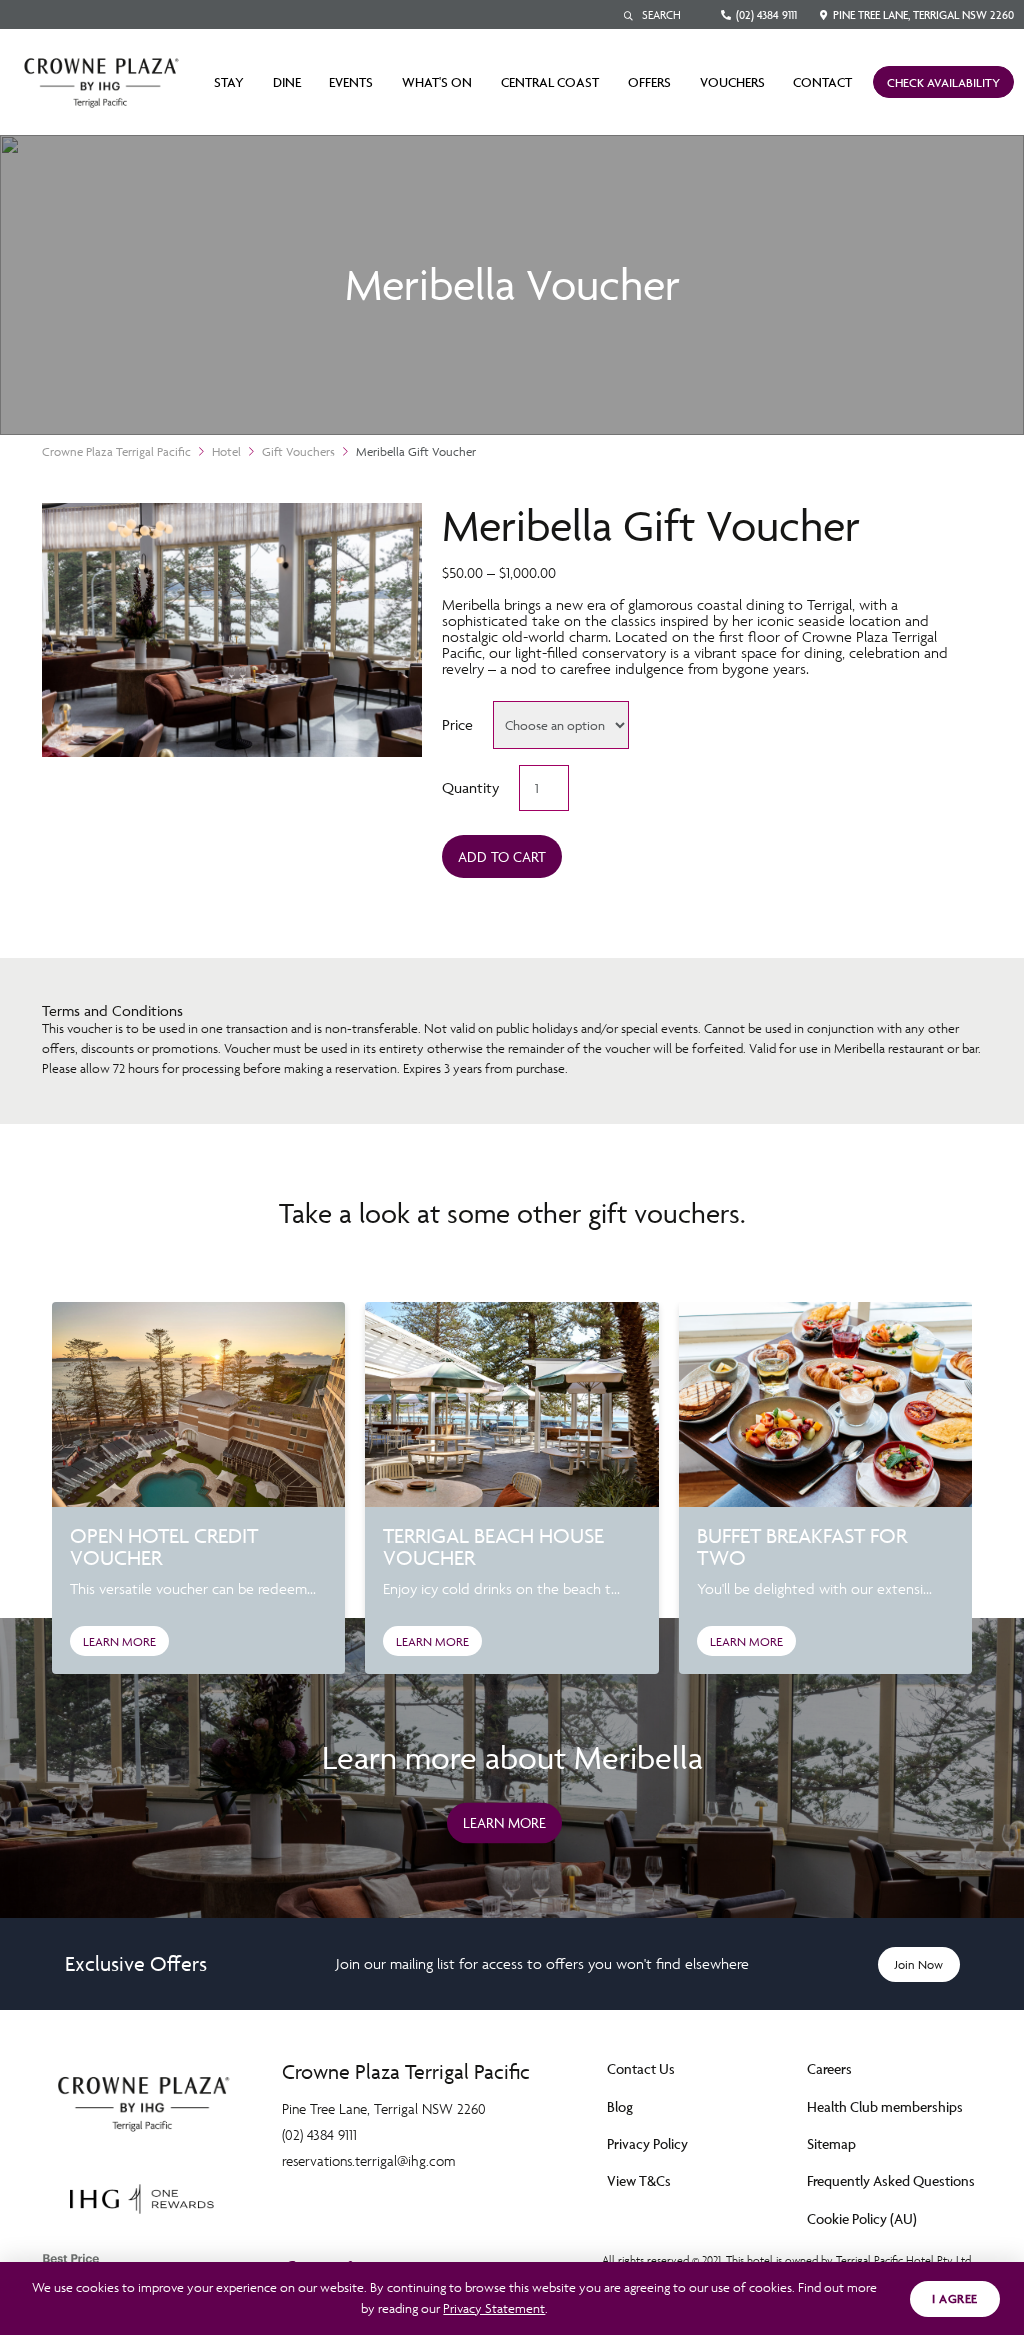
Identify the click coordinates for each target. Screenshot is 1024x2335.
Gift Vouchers (298, 451)
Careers (829, 2068)
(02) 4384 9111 (766, 15)
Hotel (226, 451)
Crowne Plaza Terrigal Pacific (116, 451)
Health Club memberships (885, 2106)
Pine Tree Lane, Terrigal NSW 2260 (923, 15)
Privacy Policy (647, 2143)
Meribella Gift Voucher (416, 451)
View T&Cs (639, 2180)
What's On (437, 82)
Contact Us (641, 2068)
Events (351, 82)
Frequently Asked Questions (891, 2180)
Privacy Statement (494, 2308)
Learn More (504, 1822)
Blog (620, 2106)
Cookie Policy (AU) (862, 2218)
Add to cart (502, 856)
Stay (229, 82)
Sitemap (831, 2143)
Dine (287, 82)
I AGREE (955, 2298)
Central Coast (550, 82)
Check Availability (943, 82)
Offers (649, 82)
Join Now (919, 1964)
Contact (822, 82)
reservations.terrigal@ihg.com (368, 2160)
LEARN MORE (119, 1641)
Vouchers (732, 82)
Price (457, 724)
